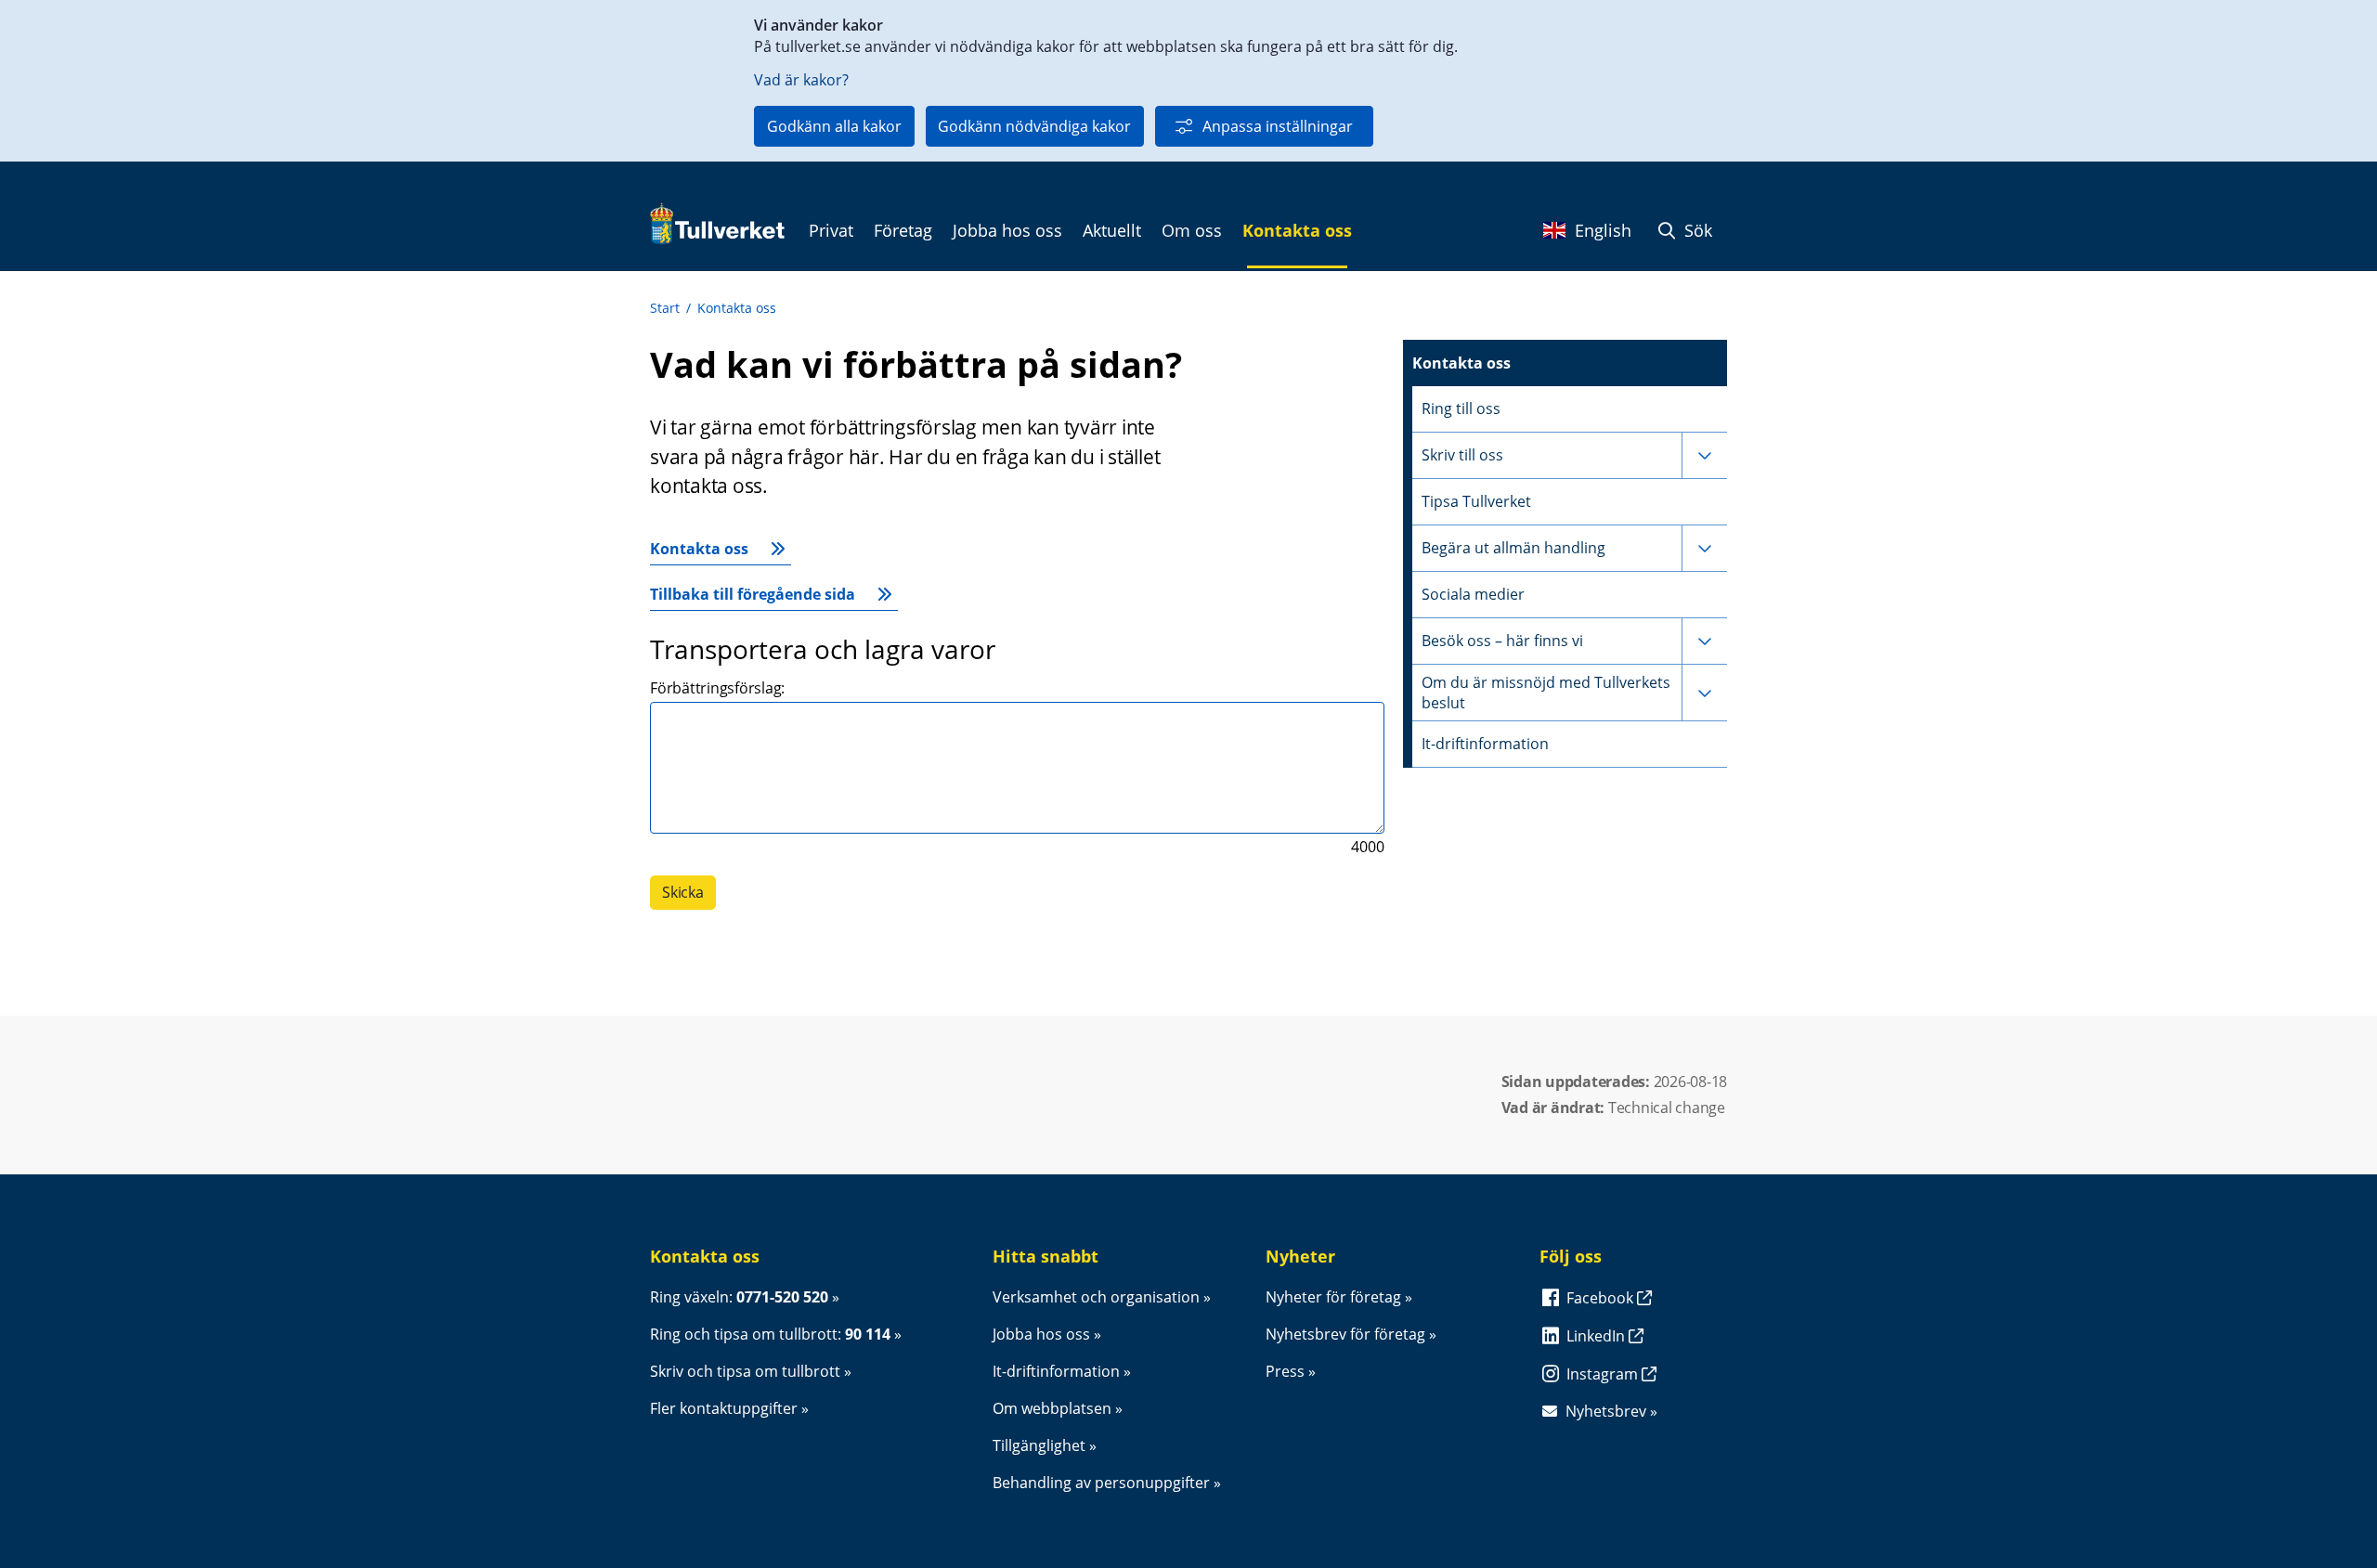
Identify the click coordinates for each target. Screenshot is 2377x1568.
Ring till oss (1461, 408)
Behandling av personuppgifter (1101, 1483)
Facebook (1602, 1298)
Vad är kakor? (801, 80)
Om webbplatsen (1052, 1408)
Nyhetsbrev (1606, 1411)
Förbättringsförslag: (717, 688)
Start (665, 308)
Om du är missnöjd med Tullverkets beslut (1546, 693)
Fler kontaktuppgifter (724, 1408)
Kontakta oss (737, 308)
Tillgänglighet (1039, 1445)
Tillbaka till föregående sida (753, 594)
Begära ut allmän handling (1513, 548)
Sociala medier (1473, 594)
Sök (1696, 230)
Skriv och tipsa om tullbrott (745, 1371)
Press (1285, 1371)
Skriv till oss (1462, 455)
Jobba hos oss (1041, 1334)
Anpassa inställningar (1278, 126)
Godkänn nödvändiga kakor (1034, 126)
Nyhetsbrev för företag (1345, 1334)
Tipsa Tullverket (1476, 501)
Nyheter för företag (1333, 1297)
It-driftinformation (1485, 744)
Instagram (1604, 1374)
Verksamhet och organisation (1096, 1297)
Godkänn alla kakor (834, 126)
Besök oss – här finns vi (1502, 641)
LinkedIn (1598, 1336)
